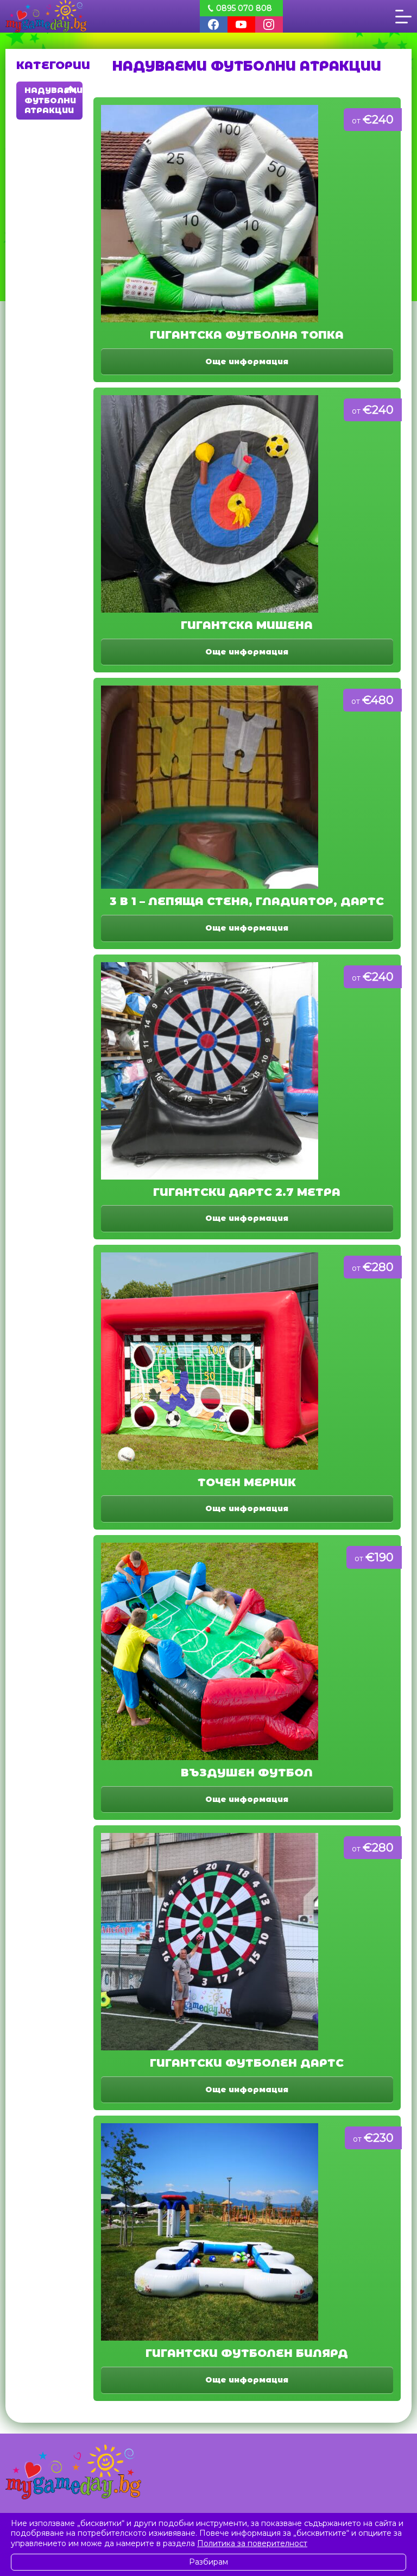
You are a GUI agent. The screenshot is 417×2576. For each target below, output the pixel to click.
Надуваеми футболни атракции (53, 100)
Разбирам (208, 2562)
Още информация (247, 361)
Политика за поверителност (252, 2543)
